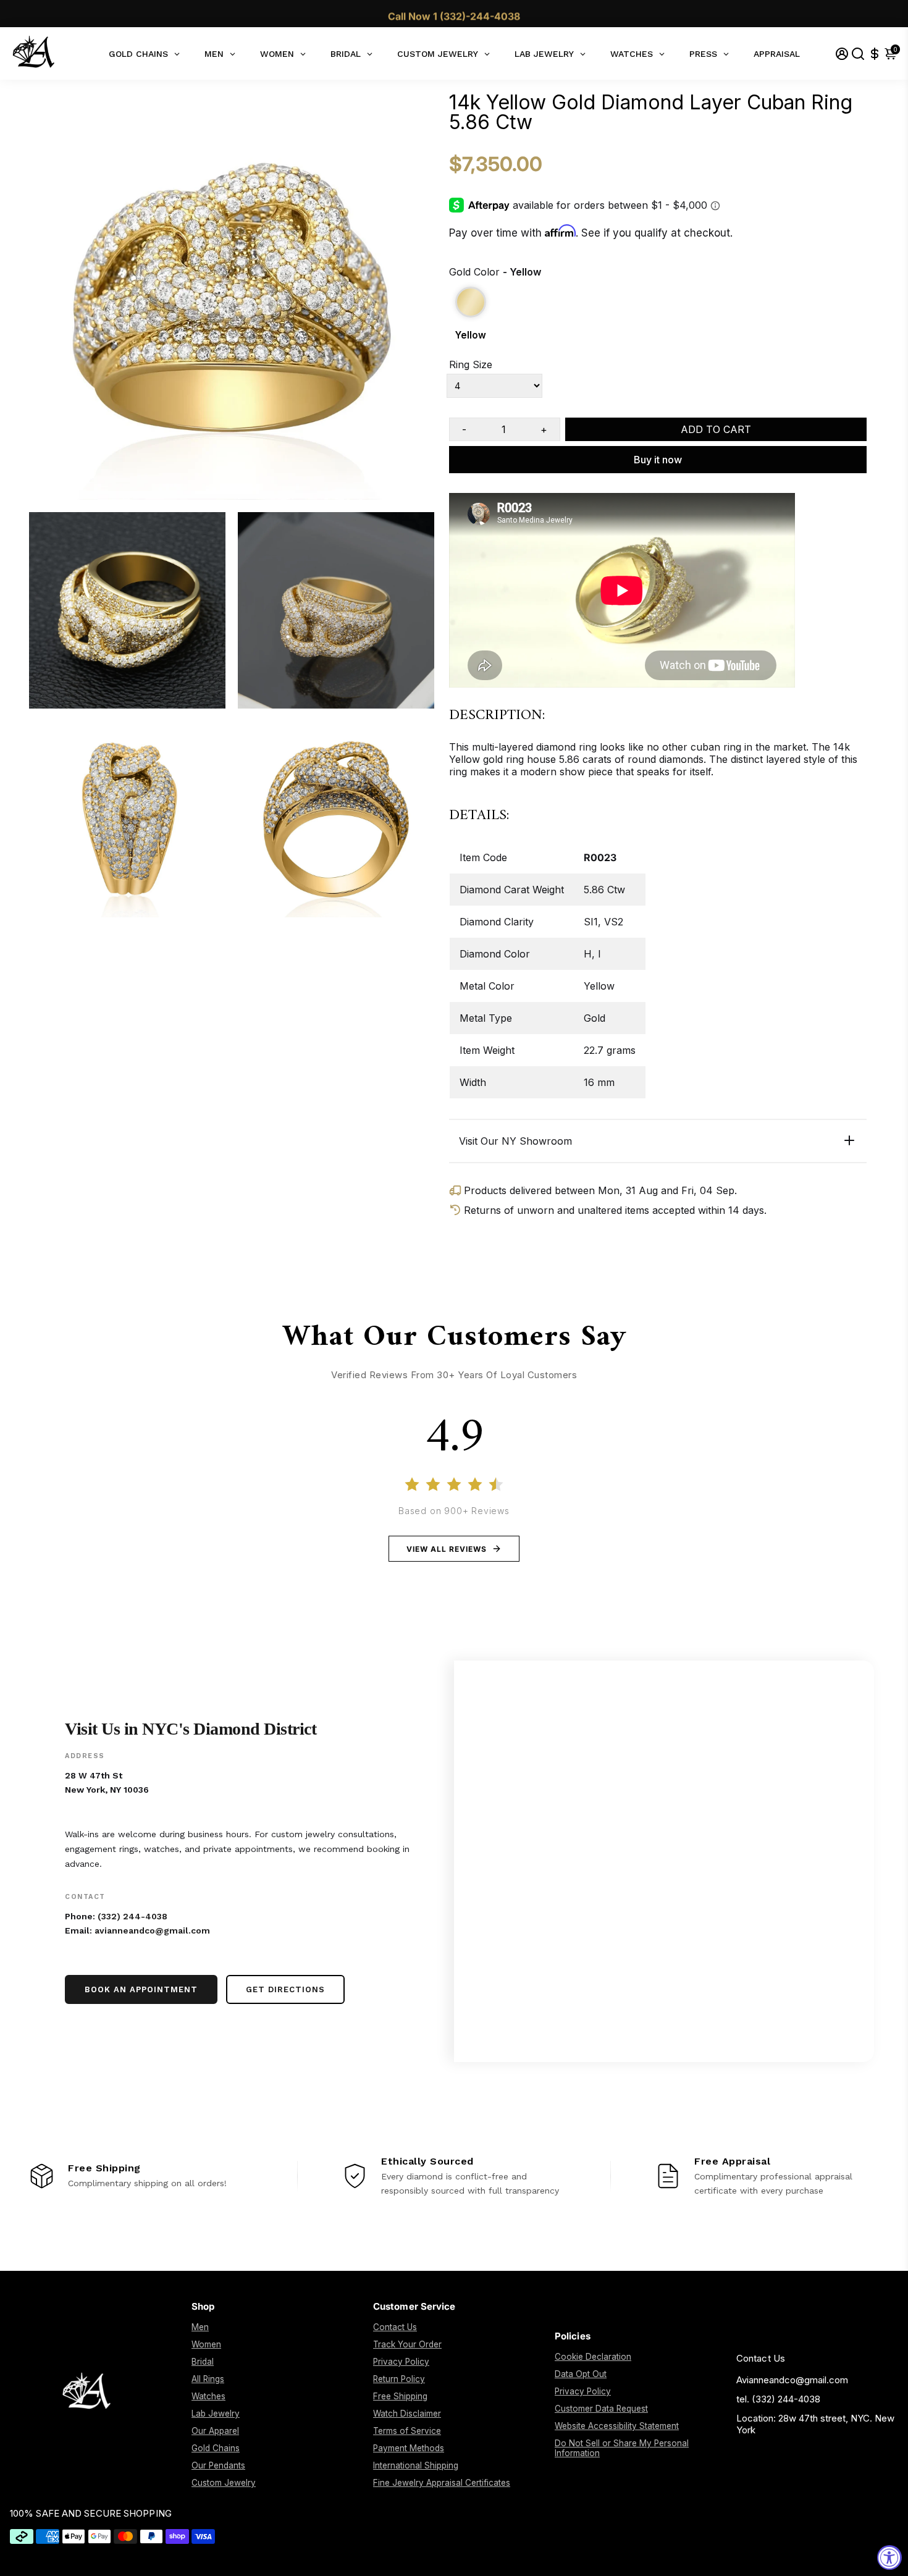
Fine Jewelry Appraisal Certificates (442, 2483)
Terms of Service (407, 2431)
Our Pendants (218, 2465)
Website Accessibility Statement (617, 2426)
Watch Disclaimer (407, 2414)
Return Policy (399, 2379)
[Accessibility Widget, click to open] (889, 2557)
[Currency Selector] (875, 53)
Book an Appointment (141, 1989)
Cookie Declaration (593, 2357)
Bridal (203, 2362)
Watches (208, 2396)
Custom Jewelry (224, 2483)
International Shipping (416, 2465)
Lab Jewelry (216, 2414)
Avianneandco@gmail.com (792, 2380)
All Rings (208, 2379)
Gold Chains (216, 2448)
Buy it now (658, 460)
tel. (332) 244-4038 (778, 2399)
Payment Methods (409, 2448)
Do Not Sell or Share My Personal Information (622, 2448)
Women (206, 2344)
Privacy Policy (401, 2362)
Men (200, 2327)
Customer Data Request (601, 2409)
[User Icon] (842, 53)
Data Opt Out (581, 2374)
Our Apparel (215, 2431)
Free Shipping (400, 2396)
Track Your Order (407, 2344)
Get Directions (285, 1989)
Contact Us (395, 2327)
